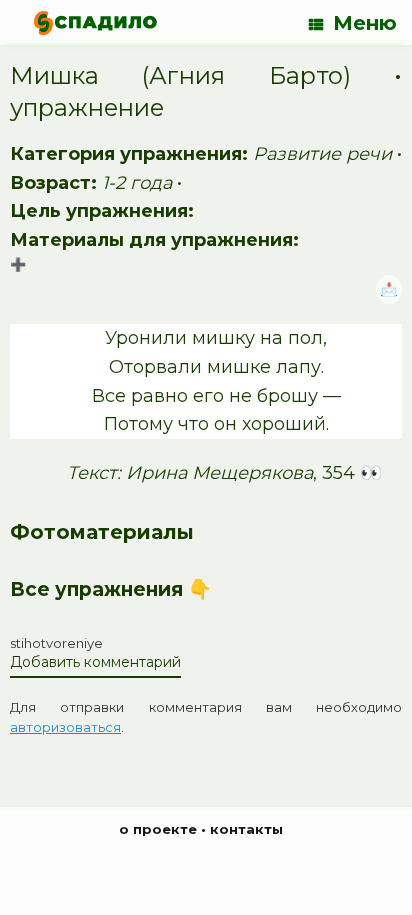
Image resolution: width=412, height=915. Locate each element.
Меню (365, 23)
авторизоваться (65, 727)
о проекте (158, 829)
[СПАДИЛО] (95, 22)
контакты (246, 829)
